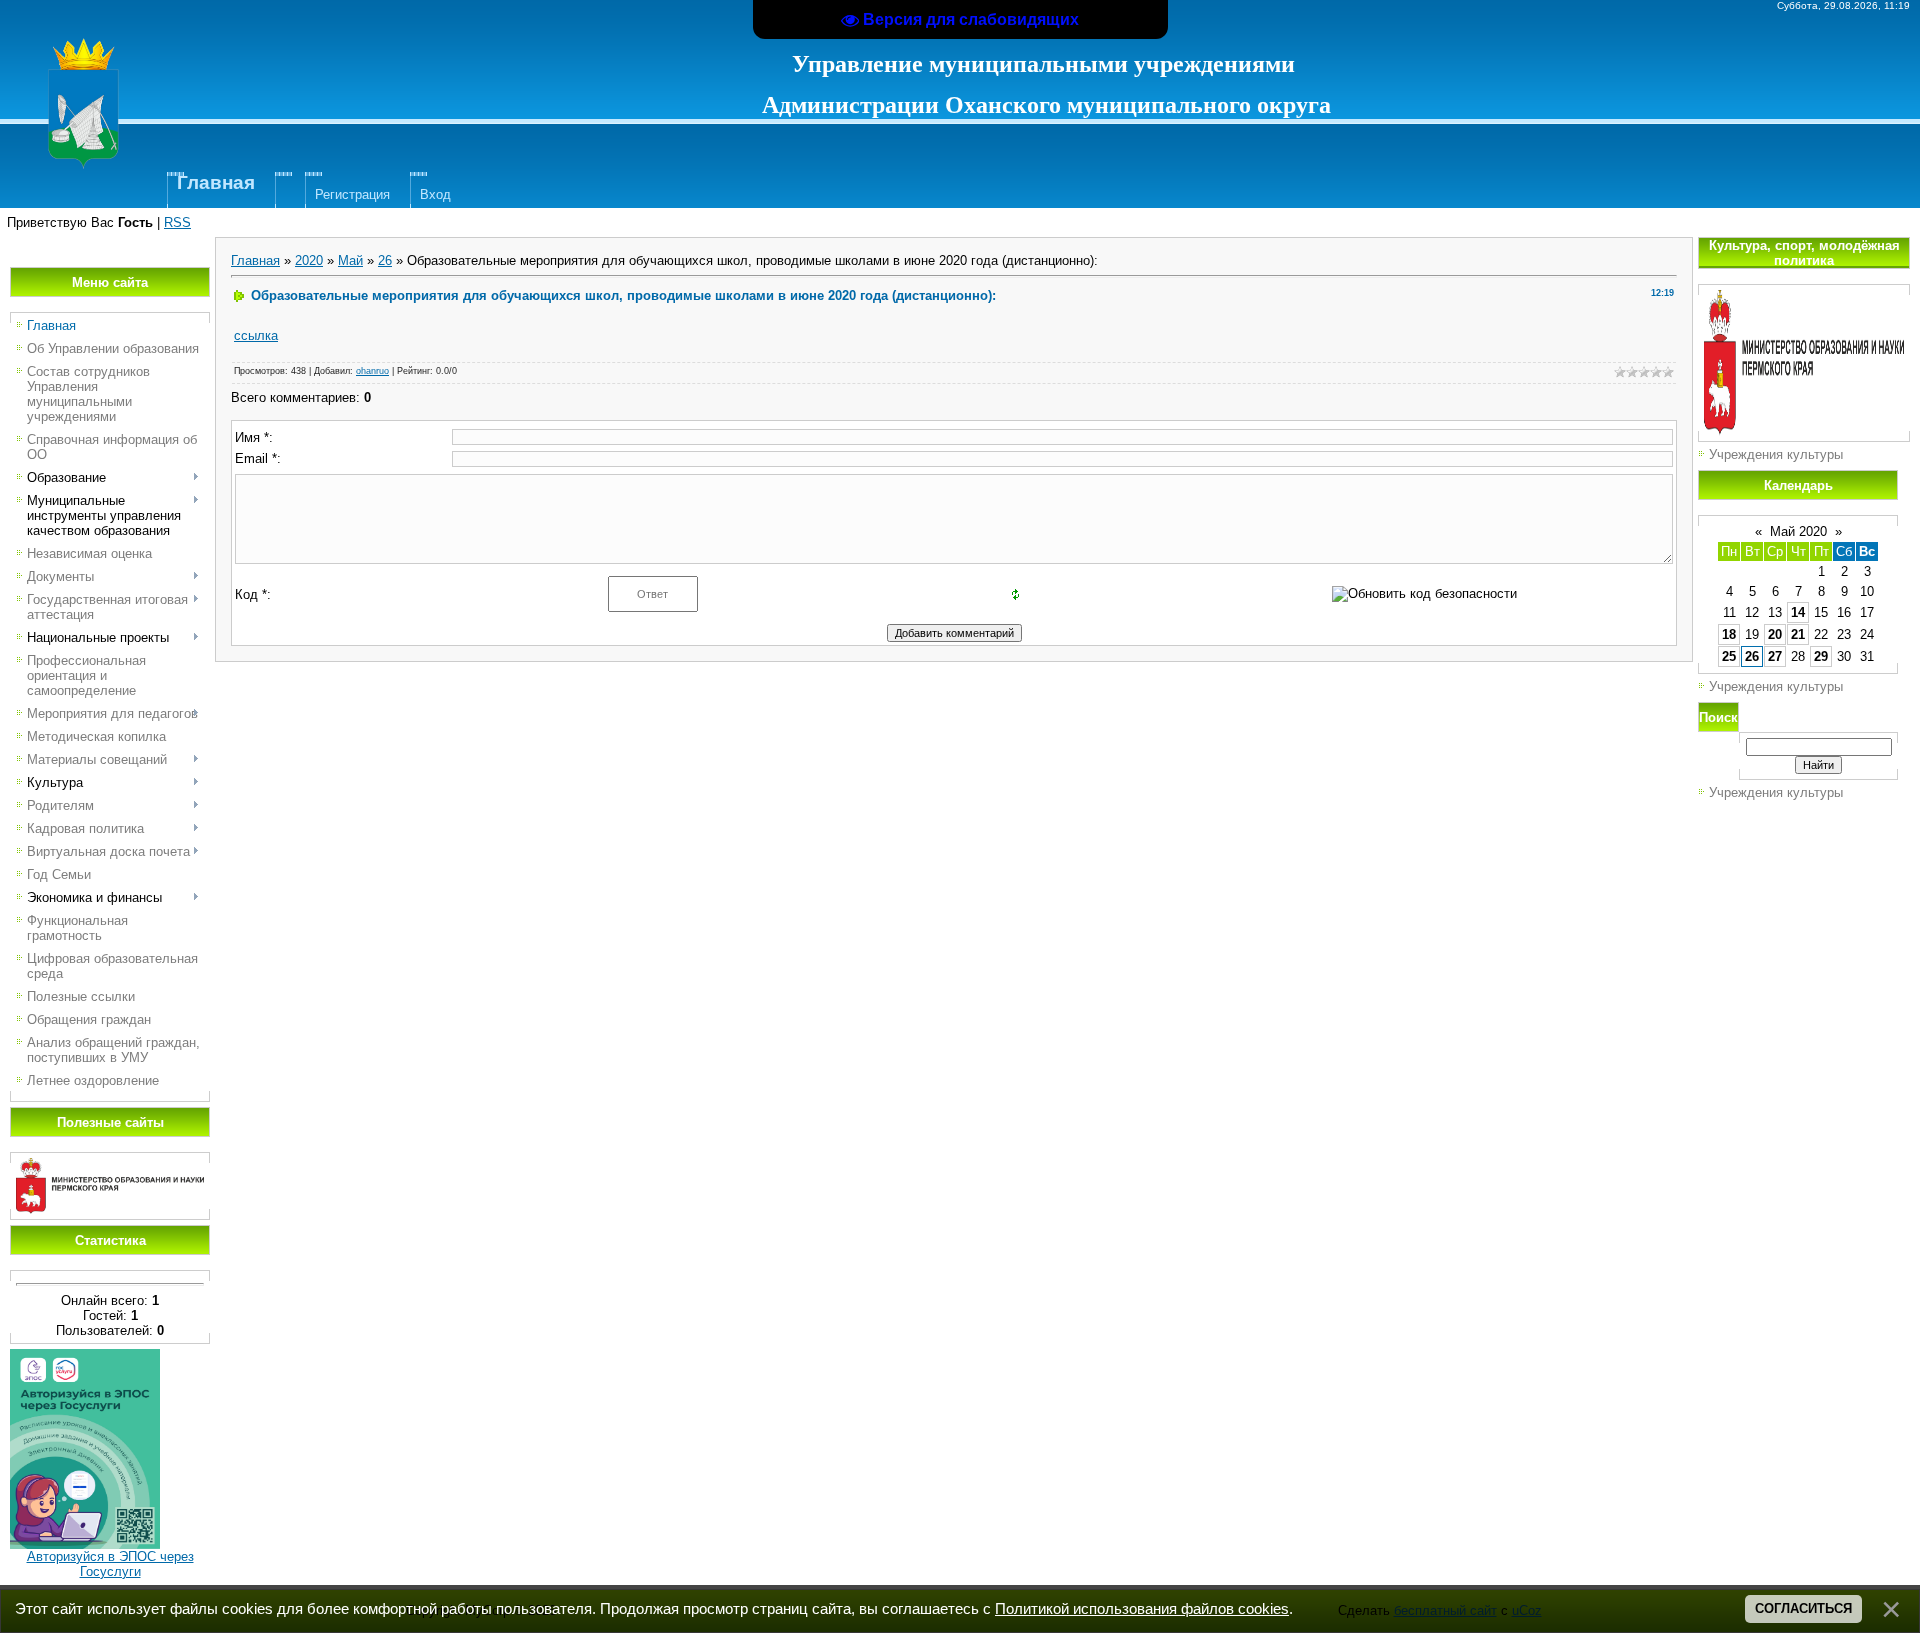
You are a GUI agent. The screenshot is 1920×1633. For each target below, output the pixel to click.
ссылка (256, 335)
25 (1729, 656)
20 (1775, 634)
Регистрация (352, 194)
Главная (255, 260)
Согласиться (1803, 1608)
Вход (435, 194)
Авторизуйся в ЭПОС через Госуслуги (110, 1564)
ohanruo (372, 371)
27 (1775, 656)
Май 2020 (1798, 531)
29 (1821, 656)
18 (1729, 634)
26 (385, 260)
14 (1798, 612)
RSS (177, 222)
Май (350, 260)
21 (1798, 634)
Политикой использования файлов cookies (1142, 1609)
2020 (309, 260)
